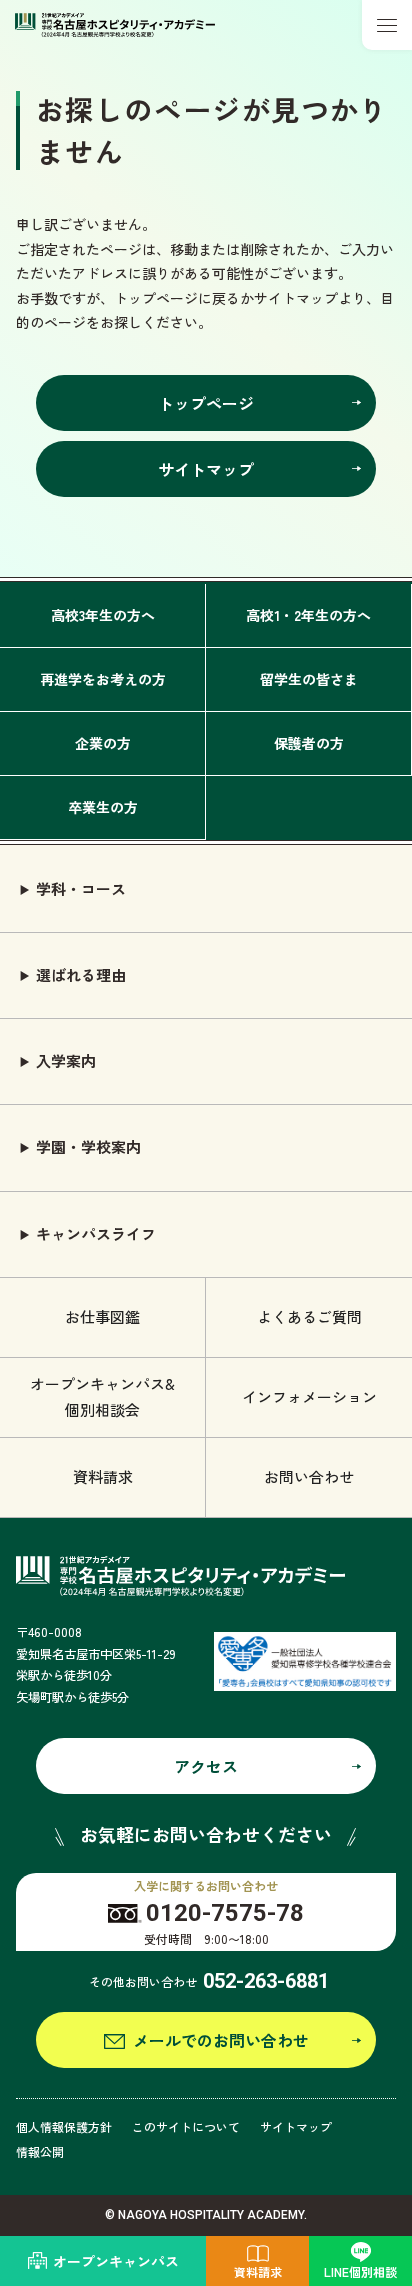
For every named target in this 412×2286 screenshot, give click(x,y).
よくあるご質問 (309, 1316)
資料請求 (103, 1476)
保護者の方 (309, 743)
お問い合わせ (309, 1476)
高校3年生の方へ (103, 615)
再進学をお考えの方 (103, 679)
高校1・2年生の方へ (308, 615)
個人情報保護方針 (64, 2126)
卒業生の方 (103, 807)
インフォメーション (309, 1396)
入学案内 (66, 1060)
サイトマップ (296, 2126)
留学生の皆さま (309, 679)
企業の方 (103, 743)
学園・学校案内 (88, 1146)
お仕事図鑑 (102, 1316)
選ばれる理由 (81, 974)
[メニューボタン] (387, 25)
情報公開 (40, 2151)
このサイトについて (186, 2126)
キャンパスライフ (96, 1233)
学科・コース (81, 888)
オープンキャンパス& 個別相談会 (102, 1396)
